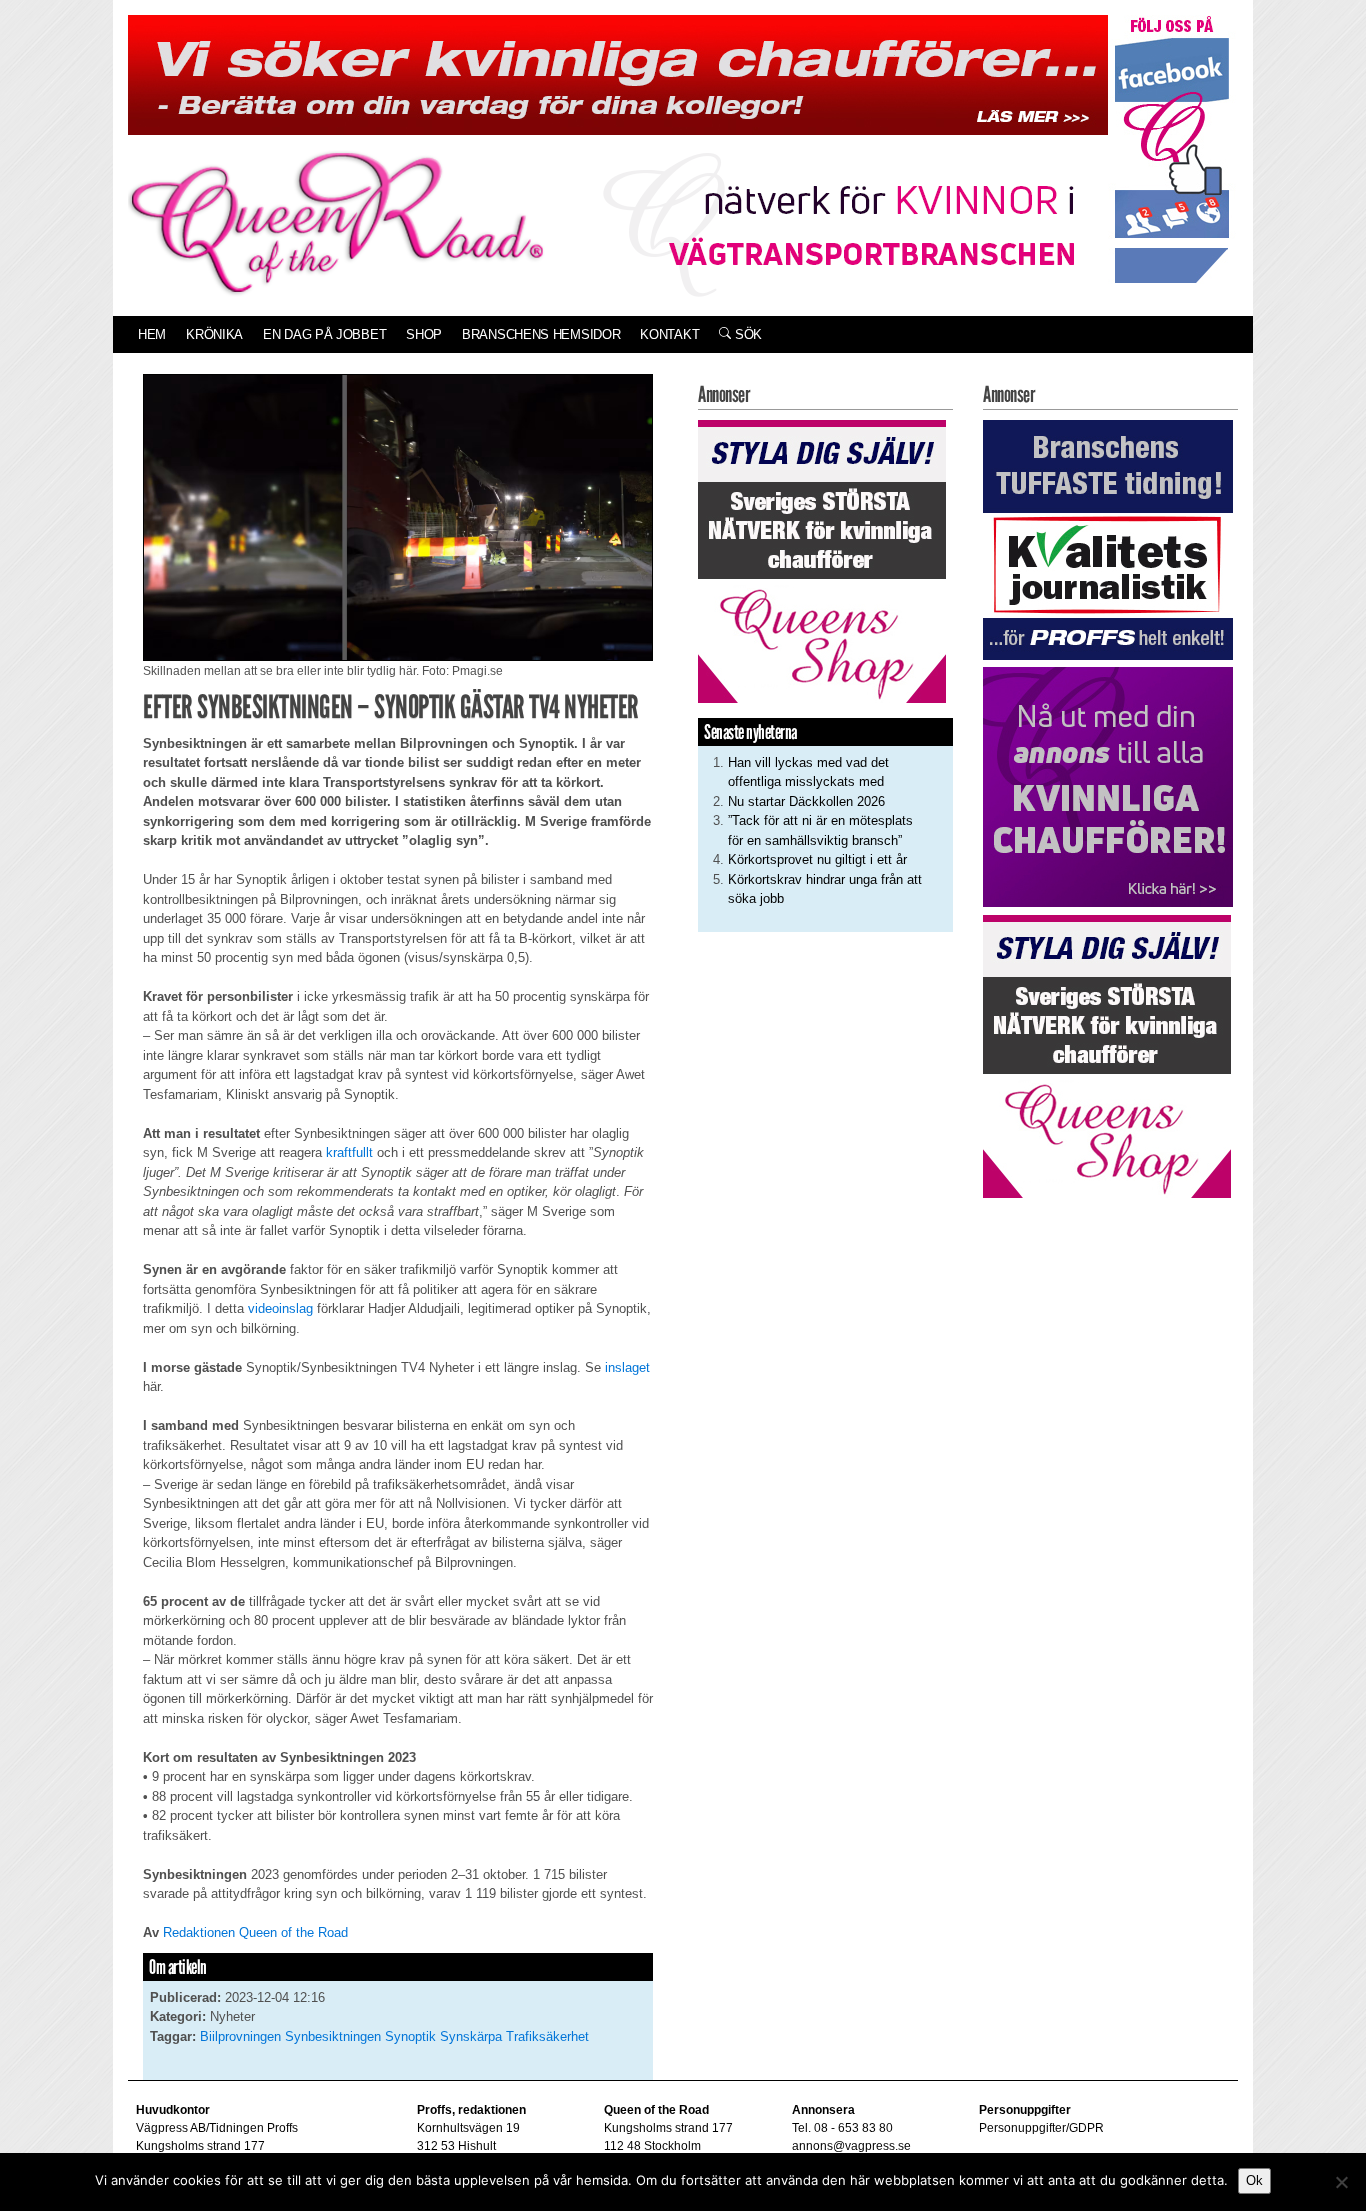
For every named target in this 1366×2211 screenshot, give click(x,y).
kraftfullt (349, 1152)
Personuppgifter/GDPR (1041, 2128)
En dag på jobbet (324, 334)
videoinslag (280, 1308)
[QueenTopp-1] (618, 73)
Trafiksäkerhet (547, 2036)
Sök (746, 334)
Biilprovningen (240, 2036)
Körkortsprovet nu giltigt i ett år (817, 859)
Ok (1254, 2180)
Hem (152, 334)
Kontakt (669, 334)
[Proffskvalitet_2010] (1108, 538)
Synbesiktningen (333, 2036)
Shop (424, 334)
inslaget (627, 1367)
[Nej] (1341, 2182)
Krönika (214, 334)
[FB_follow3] (1172, 148)
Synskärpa (471, 2036)
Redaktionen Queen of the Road (255, 1932)
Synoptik (410, 2036)
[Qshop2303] (822, 559)
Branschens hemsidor (541, 334)
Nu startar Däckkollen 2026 (806, 801)
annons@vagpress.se (851, 2146)
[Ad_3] (1108, 786)
